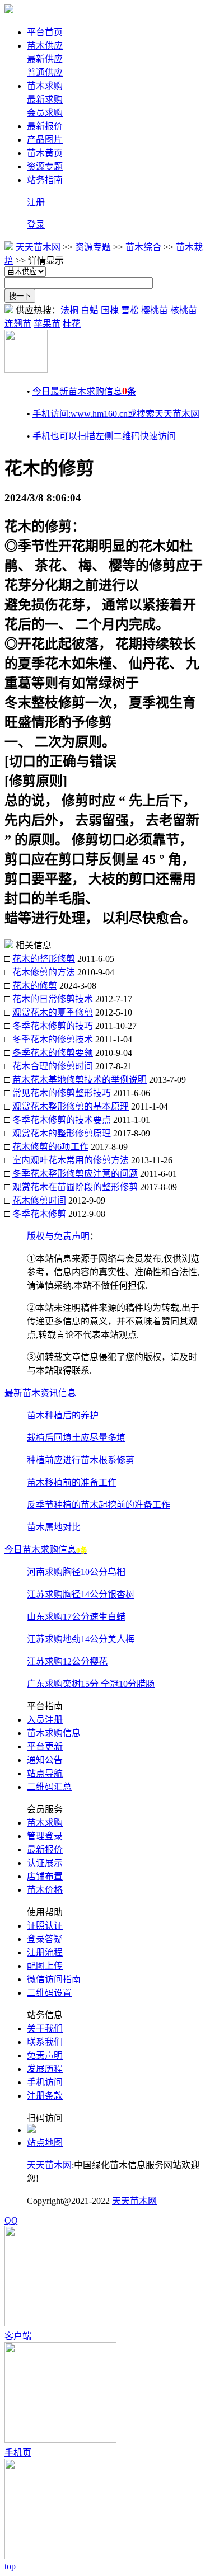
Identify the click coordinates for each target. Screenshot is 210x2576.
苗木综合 (143, 247)
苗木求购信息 (54, 1733)
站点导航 (45, 1773)
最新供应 (45, 59)
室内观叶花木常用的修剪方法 (71, 1160)
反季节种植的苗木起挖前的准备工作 (99, 1505)
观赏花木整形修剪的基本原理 (71, 1106)
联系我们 (45, 2042)
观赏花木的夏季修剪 (53, 1012)
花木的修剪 (35, 986)
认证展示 (45, 1863)
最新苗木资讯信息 (40, 1393)
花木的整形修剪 (44, 959)
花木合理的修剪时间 (53, 1066)
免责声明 (45, 2055)
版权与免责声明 (58, 1236)
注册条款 (45, 2096)
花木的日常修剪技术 (53, 999)
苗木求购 (45, 86)
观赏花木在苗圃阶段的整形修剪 (75, 1187)
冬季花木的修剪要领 (53, 1053)
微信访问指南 (54, 1979)
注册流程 (45, 1952)
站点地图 (45, 2143)
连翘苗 (18, 324)
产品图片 (45, 140)
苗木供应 (45, 46)
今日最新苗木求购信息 (84, 391)
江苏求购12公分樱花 (67, 1661)
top (10, 2566)
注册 (36, 202)
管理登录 (45, 1836)
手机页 (18, 2453)
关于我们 (45, 2029)
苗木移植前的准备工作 (72, 1482)
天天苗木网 (38, 247)
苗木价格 (45, 1890)
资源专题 (45, 166)
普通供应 (45, 72)
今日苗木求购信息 (46, 1550)
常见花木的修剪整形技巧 (62, 1093)
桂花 (72, 324)
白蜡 (90, 310)
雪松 (130, 310)
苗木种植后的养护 (63, 1415)
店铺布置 (45, 1876)
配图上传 (45, 1966)
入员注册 (45, 1720)
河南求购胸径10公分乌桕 (76, 1572)
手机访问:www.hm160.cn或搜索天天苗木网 (116, 414)
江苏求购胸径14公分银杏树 (81, 1594)
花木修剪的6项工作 (50, 1147)
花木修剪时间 (39, 1200)
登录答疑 (45, 1939)
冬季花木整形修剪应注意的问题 (75, 1174)
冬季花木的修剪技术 (53, 1039)
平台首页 (45, 32)
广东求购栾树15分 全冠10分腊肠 (91, 1684)
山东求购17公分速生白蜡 (76, 1617)
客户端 (18, 2336)
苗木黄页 (45, 153)
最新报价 (45, 126)
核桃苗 (184, 310)
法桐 (69, 310)
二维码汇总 (49, 1787)
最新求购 (45, 99)
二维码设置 (49, 1993)
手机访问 (45, 2082)
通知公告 (45, 1760)
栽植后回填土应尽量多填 (76, 1438)
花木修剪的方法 (44, 972)
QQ (11, 2220)
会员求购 (45, 113)
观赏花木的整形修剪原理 (62, 1133)
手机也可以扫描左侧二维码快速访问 (104, 436)
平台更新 (45, 1747)
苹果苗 (47, 324)
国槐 (110, 310)
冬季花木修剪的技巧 (53, 1026)
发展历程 (45, 2069)
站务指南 (45, 180)
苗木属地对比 (54, 1527)
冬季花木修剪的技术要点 (62, 1120)
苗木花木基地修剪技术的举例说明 (80, 1080)
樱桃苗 (155, 310)
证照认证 (45, 1926)
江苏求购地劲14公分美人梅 (81, 1639)
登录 (36, 225)
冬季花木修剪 (39, 1214)
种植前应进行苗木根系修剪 (81, 1460)
